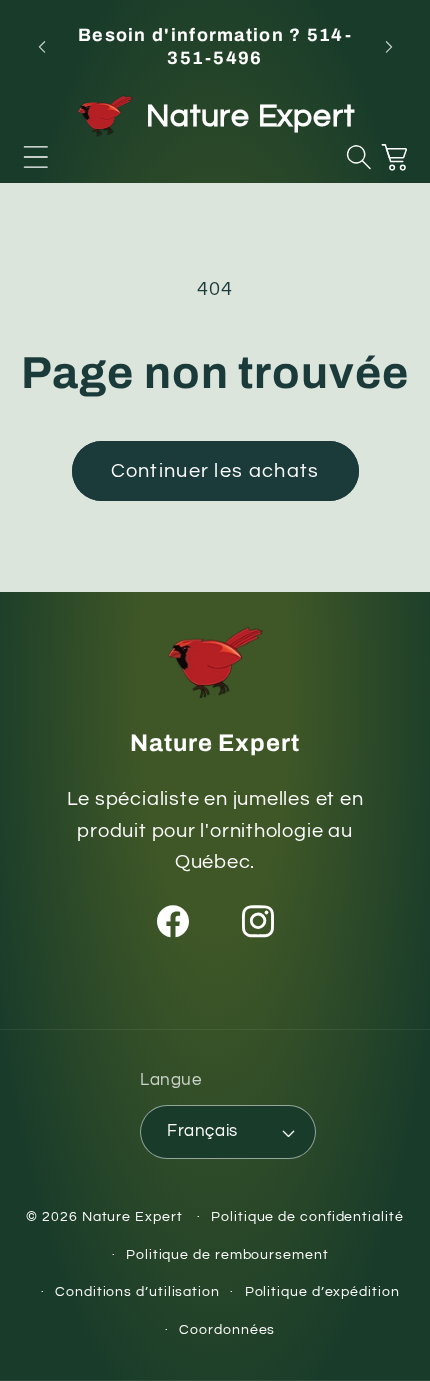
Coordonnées (227, 1329)
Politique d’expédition (322, 1291)
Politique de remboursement (227, 1254)
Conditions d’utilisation (137, 1291)
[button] (36, 157)
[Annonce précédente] (42, 47)
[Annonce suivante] (389, 47)
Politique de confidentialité (307, 1216)
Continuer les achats (215, 471)
